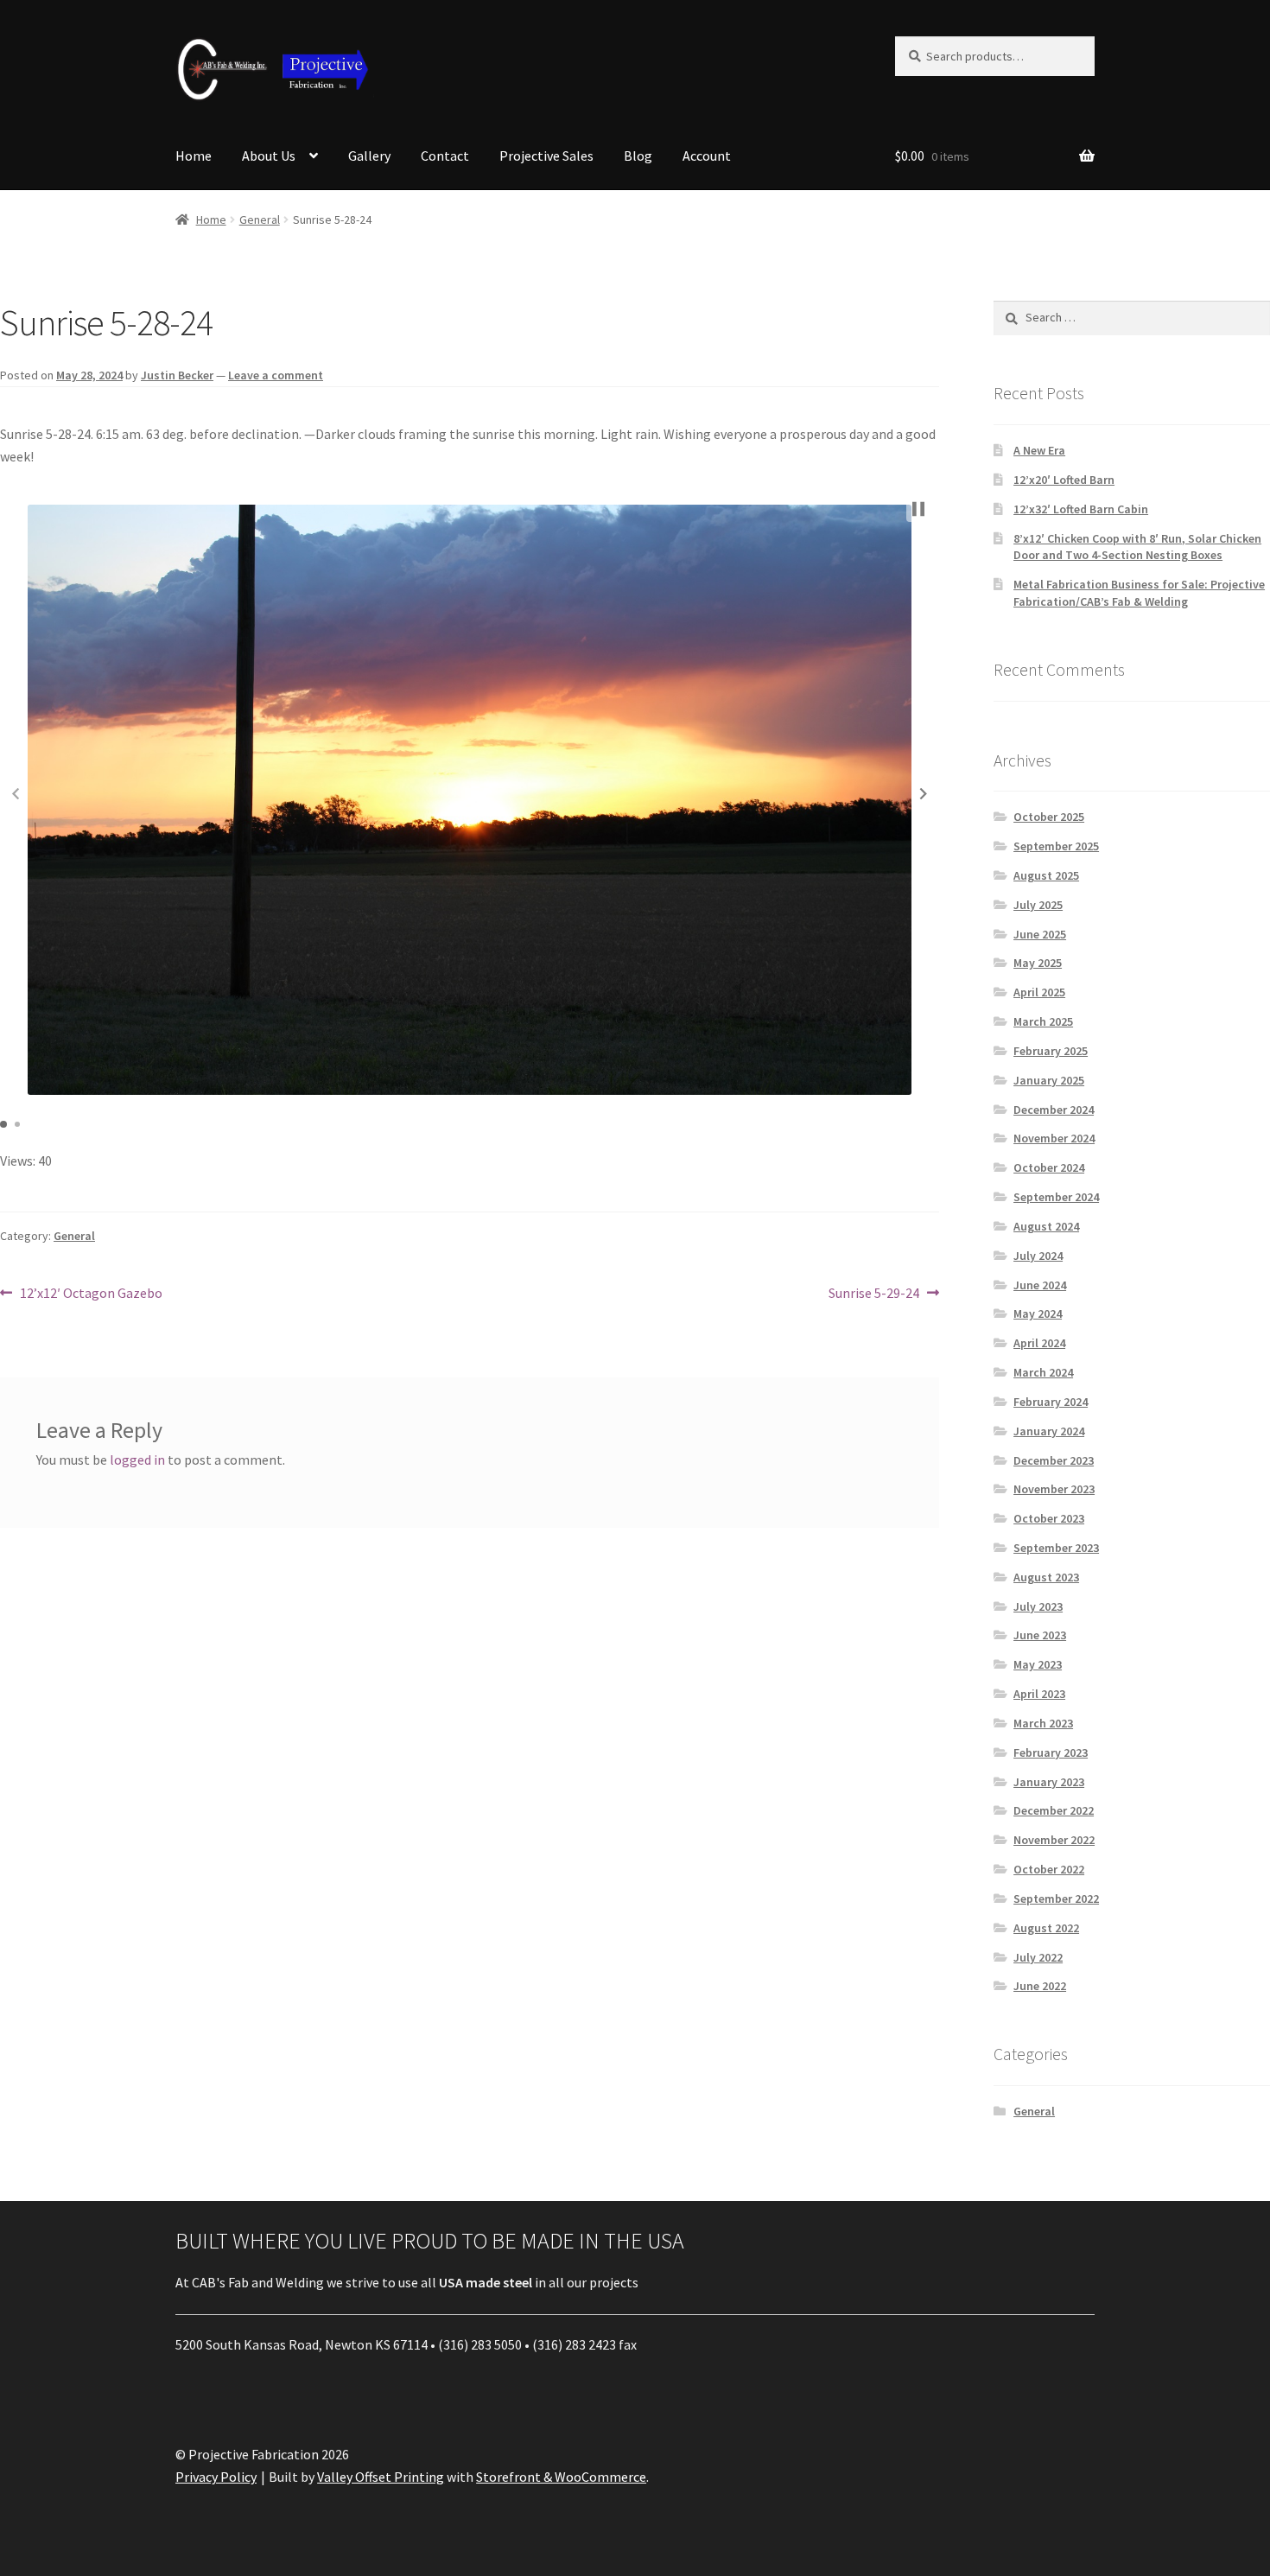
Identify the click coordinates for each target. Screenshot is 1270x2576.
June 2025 (1040, 934)
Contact (445, 156)
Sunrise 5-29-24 (874, 1294)
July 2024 (1038, 1256)
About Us (269, 156)
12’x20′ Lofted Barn (1064, 480)
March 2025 (1043, 1021)
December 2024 (1054, 1110)
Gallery (369, 156)
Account (707, 156)
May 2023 (1038, 1664)
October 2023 (1049, 1518)
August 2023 (1046, 1577)
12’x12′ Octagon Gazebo (91, 1294)
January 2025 (1049, 1080)
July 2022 (1038, 1957)
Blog (638, 156)
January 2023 (1049, 1782)
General (260, 219)
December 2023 (1054, 1460)
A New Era (1039, 450)
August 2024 (1046, 1226)
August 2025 (1046, 875)
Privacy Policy (216, 2477)
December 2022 (1054, 1810)
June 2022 (1040, 1986)
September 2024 (1056, 1197)
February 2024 (1051, 1402)
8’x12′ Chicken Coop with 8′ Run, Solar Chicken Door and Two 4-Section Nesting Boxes (1137, 547)
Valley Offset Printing (381, 2477)
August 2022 (1046, 1928)
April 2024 (1039, 1343)
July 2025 (1038, 905)
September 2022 (1056, 1899)
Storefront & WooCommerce (561, 2477)
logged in (137, 1460)
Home (194, 156)
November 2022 (1054, 1840)
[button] (924, 793)
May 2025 (1038, 963)
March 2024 (1043, 1372)
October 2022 (1049, 1869)
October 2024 (1049, 1167)
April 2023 (1039, 1694)
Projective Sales (546, 156)
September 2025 (1056, 846)
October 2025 (1049, 817)
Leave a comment (276, 375)
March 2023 (1043, 1723)
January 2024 (1049, 1431)
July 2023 (1038, 1606)
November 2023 (1054, 1489)
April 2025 (1039, 992)
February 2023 (1051, 1752)
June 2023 (1040, 1635)
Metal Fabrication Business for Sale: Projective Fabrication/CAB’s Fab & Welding (1139, 593)
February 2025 (1051, 1051)
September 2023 (1056, 1548)
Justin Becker (177, 375)
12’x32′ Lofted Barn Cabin (1081, 509)
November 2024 (1054, 1138)
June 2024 (1040, 1285)
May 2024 (1038, 1313)
